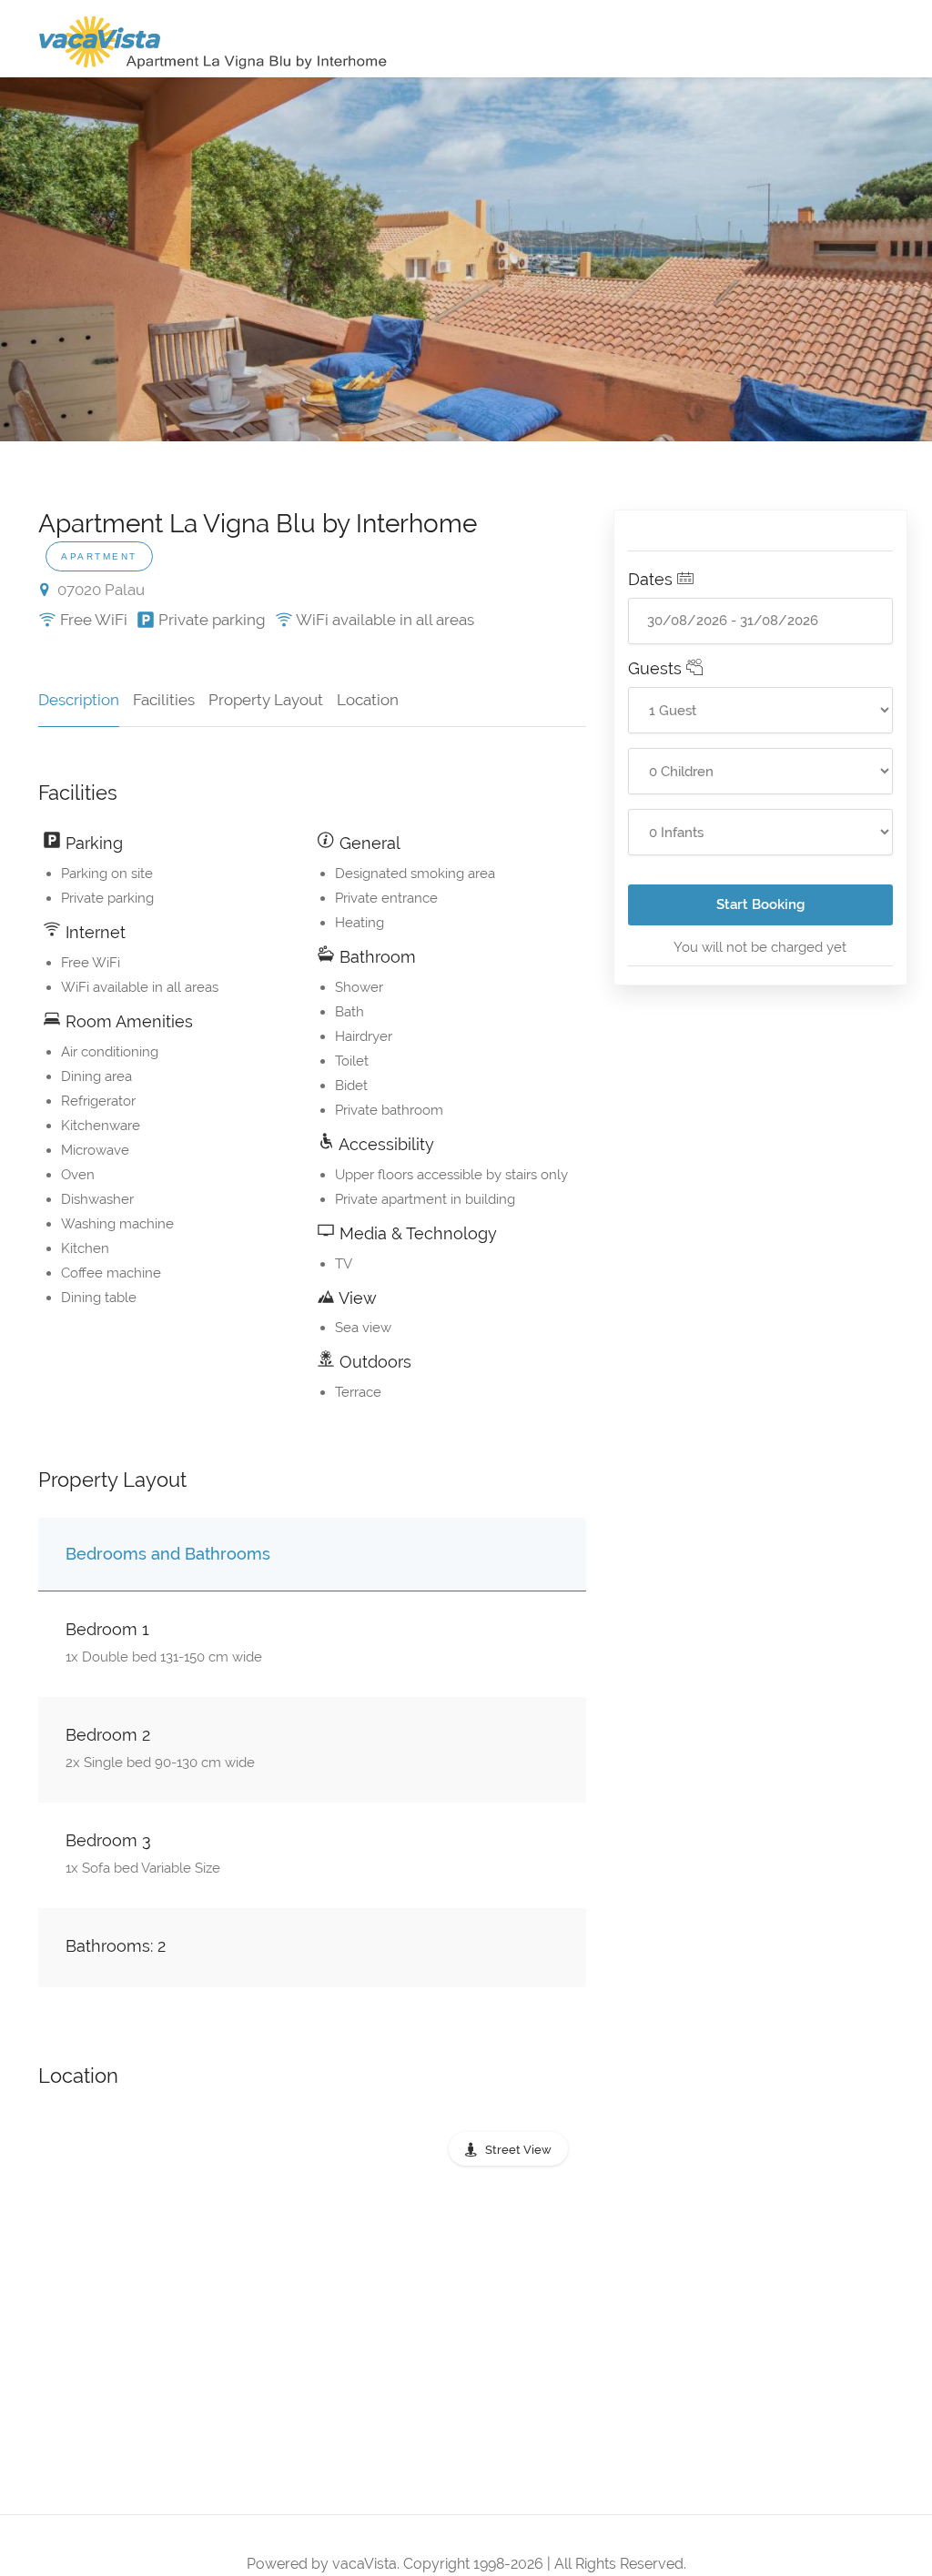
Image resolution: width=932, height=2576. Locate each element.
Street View (518, 2150)
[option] (466, 259)
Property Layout (266, 700)
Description (79, 700)
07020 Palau (99, 590)
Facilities (164, 700)
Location (368, 700)
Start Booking (760, 904)
